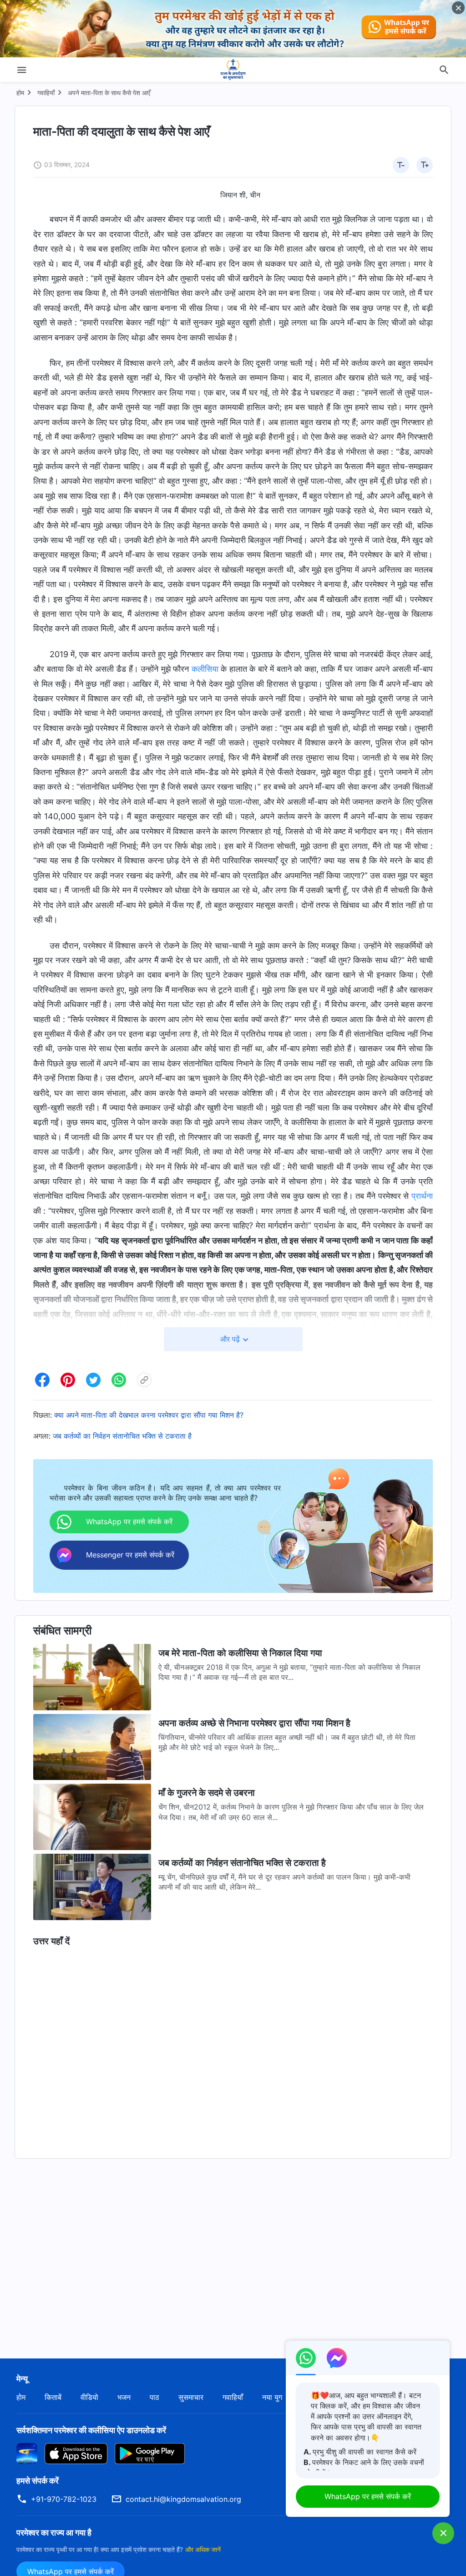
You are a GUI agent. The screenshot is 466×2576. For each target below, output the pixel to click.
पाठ (154, 2397)
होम (20, 93)
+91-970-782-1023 (64, 2499)
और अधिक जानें (203, 2549)
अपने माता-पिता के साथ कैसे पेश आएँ (109, 93)
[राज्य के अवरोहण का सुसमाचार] (233, 70)
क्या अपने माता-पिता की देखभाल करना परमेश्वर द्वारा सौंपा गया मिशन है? (149, 1415)
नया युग (272, 2397)
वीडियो (89, 2397)
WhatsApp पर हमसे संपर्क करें (368, 2496)
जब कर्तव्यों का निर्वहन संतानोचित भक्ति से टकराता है (122, 1436)
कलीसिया (205, 669)
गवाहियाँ (46, 93)
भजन (124, 2397)
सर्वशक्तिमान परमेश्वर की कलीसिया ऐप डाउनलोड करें (91, 2430)
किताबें (53, 2397)
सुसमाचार (191, 2397)
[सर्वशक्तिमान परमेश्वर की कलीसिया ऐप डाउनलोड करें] (27, 2453)
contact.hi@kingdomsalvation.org (183, 2499)
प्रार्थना (422, 1196)
